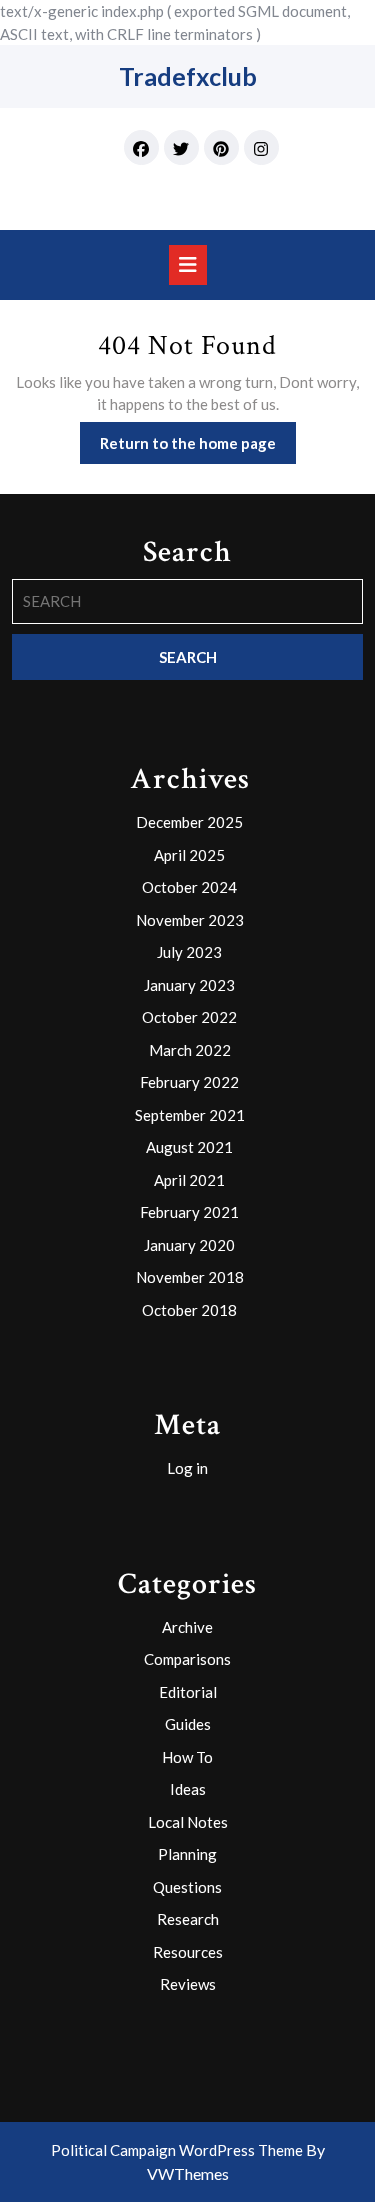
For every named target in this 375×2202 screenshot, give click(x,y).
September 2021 (190, 1115)
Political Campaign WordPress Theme (177, 2150)
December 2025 (189, 822)
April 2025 (189, 855)
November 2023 (190, 920)
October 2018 (189, 1310)
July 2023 (189, 952)
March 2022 (190, 1050)
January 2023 (189, 985)
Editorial (188, 1692)
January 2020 (189, 1245)
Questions (187, 1887)
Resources (188, 1952)
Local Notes (188, 1822)
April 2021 (189, 1180)
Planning (187, 1854)
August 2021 (189, 1147)
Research (188, 1919)
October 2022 (189, 1017)
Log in (187, 1468)
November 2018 (190, 1277)
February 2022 (189, 1082)
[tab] (188, 265)
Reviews (188, 1984)
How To (187, 1757)
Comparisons (187, 1659)
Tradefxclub (188, 76)
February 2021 (189, 1212)
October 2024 (189, 887)
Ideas (188, 1789)
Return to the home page (198, 448)
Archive (187, 1627)
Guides (188, 1724)
